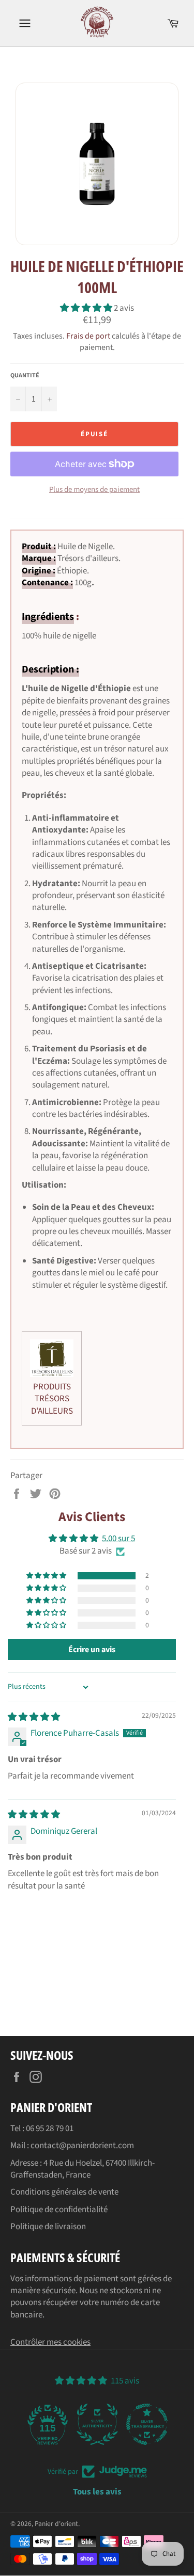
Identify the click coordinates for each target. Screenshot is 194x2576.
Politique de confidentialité (59, 2210)
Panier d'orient (56, 2524)
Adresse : (27, 2163)
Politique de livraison (48, 2227)
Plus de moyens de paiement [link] (94, 490)
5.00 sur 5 (118, 1539)
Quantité (25, 376)
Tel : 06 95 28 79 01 (42, 2129)
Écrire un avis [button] (92, 1650)
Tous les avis (97, 2492)
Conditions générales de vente (64, 2192)
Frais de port (88, 336)
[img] (34, 1717)
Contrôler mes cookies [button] (50, 2342)
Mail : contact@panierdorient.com (72, 2146)
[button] (87, 308)
